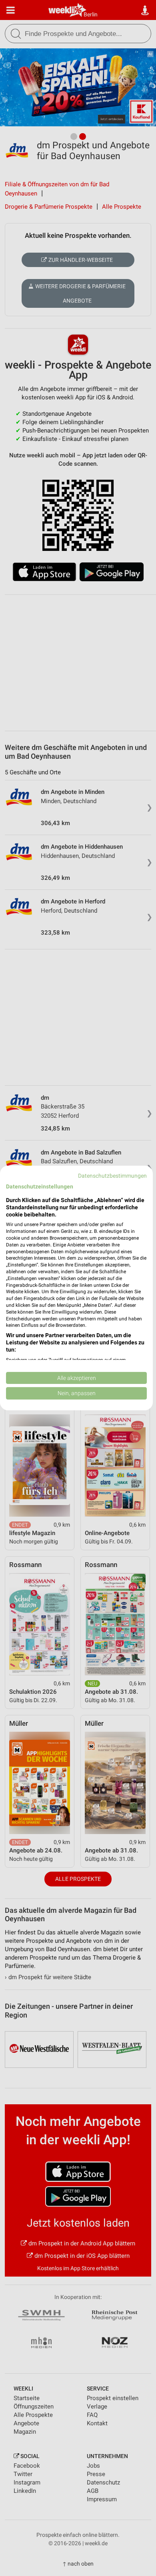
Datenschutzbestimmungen (112, 1176)
